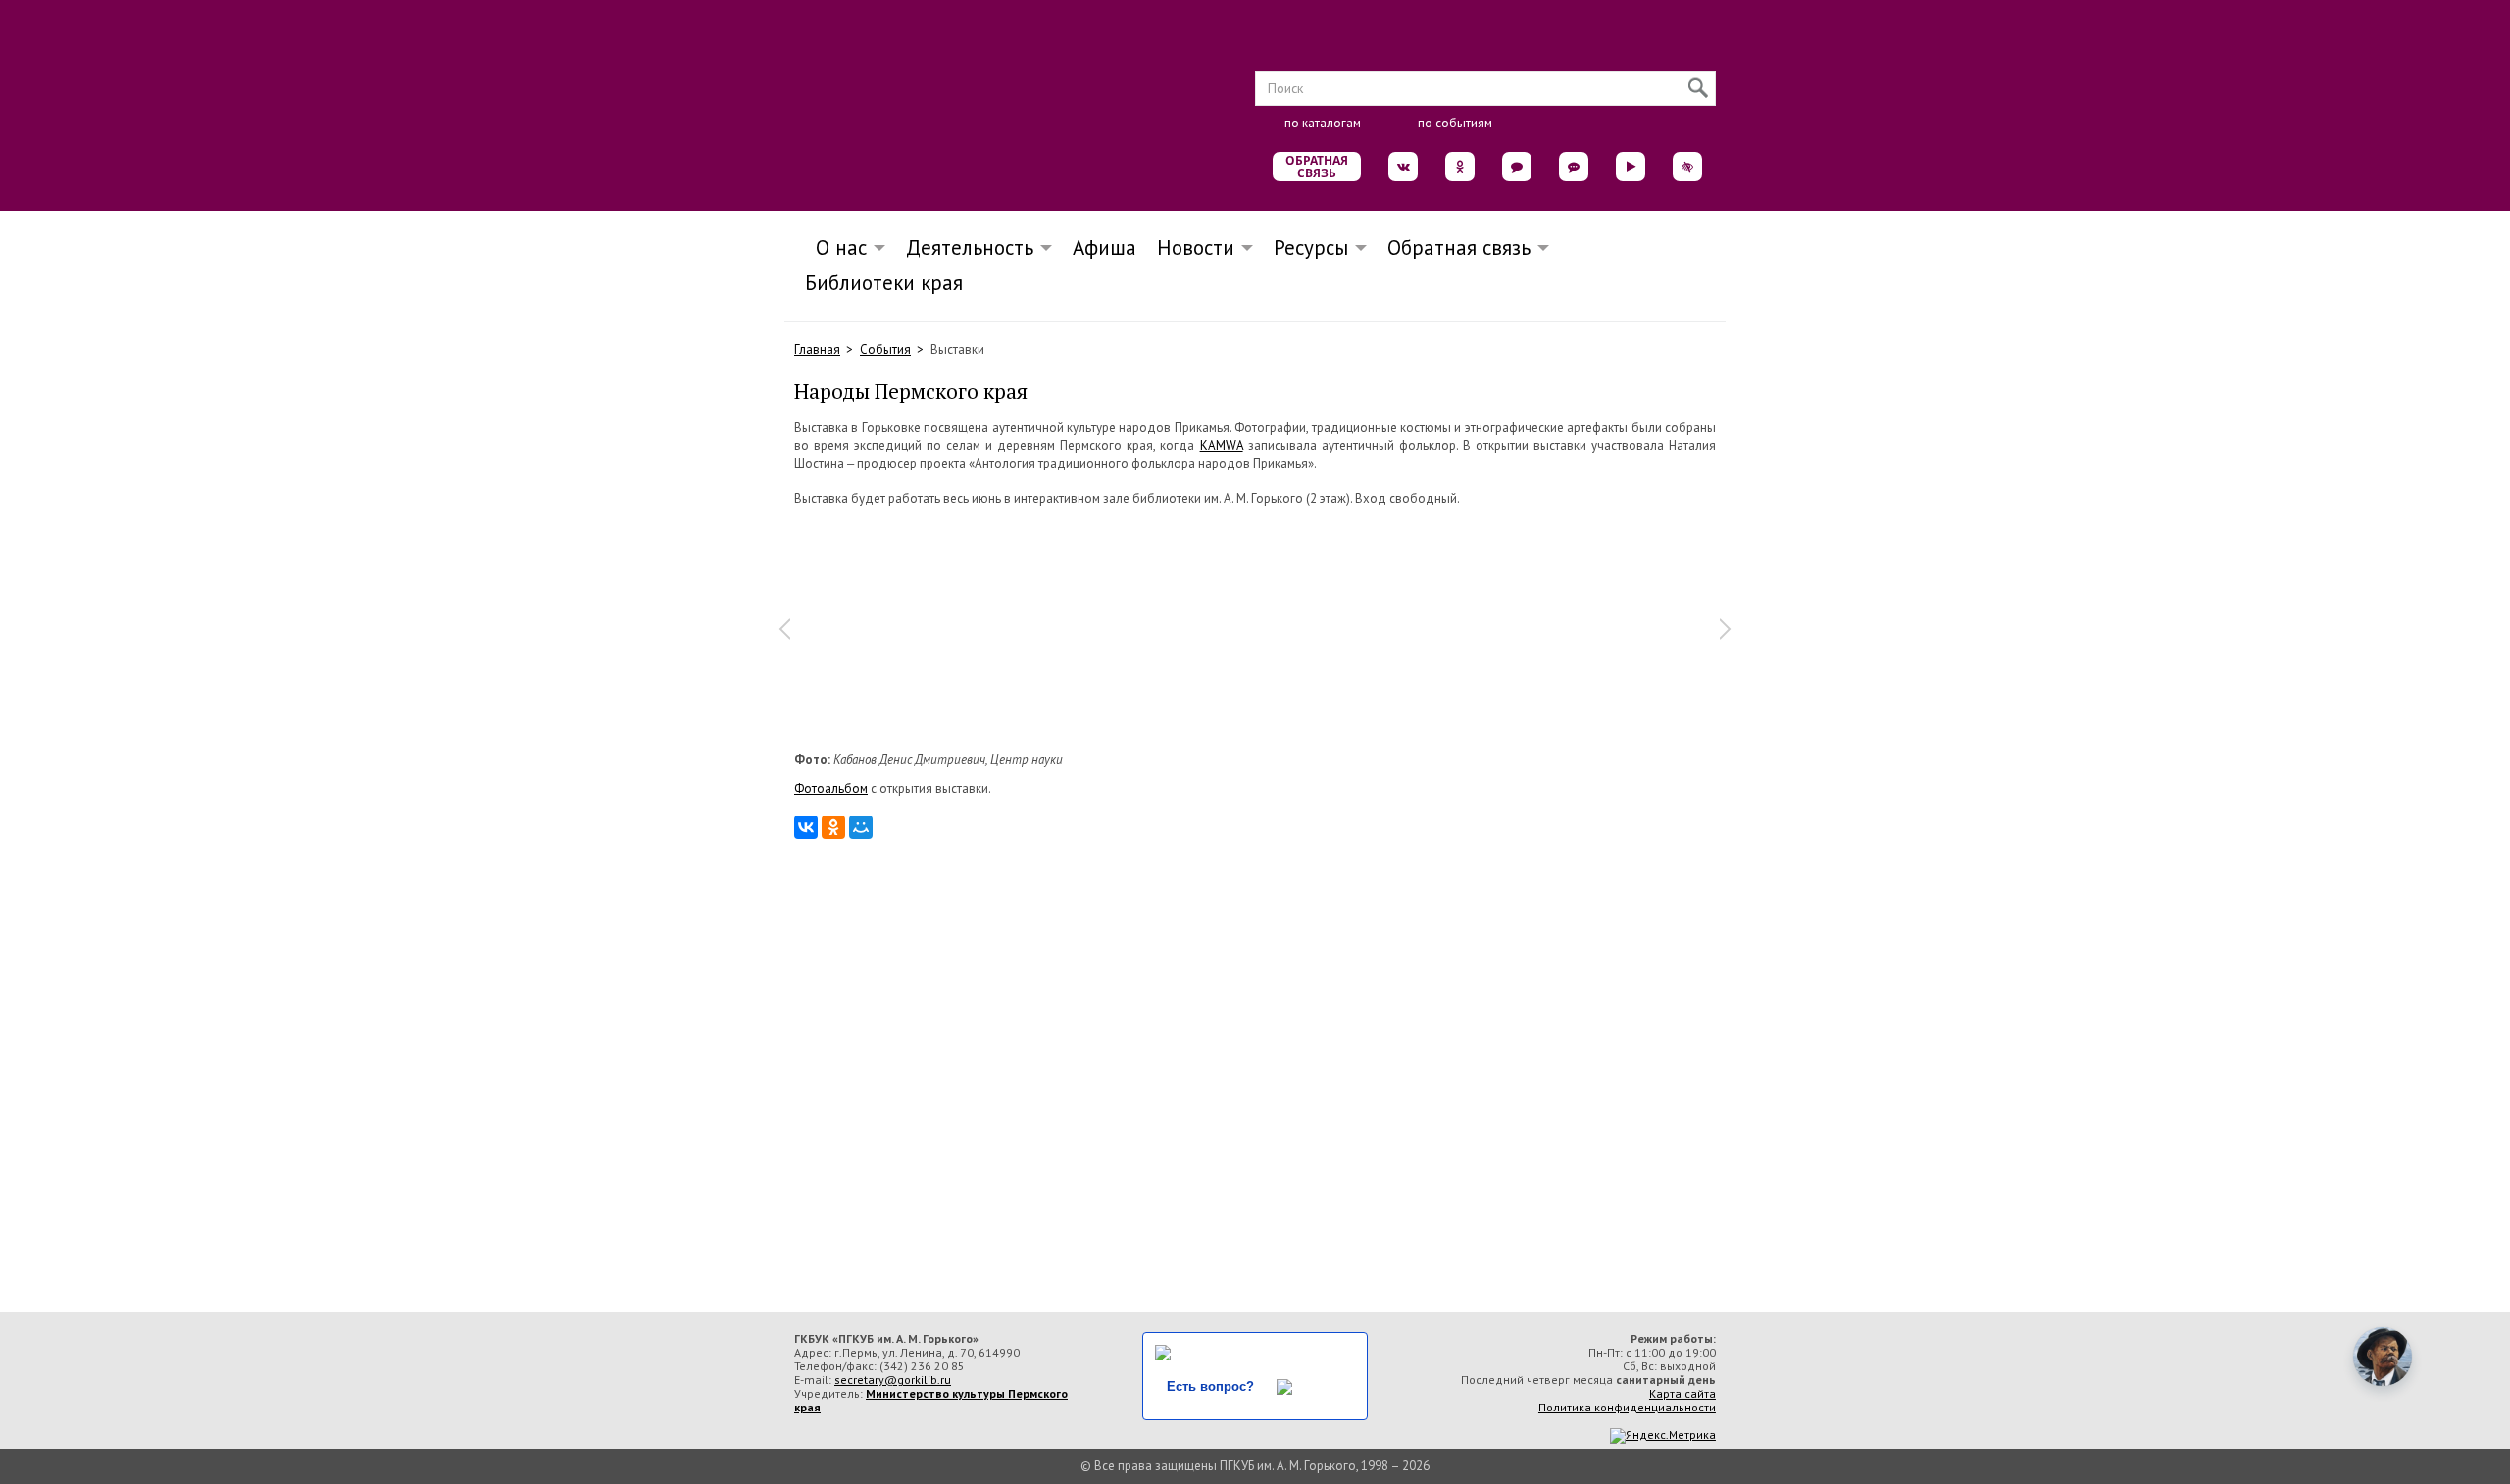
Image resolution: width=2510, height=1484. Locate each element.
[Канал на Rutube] (1631, 167)
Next (1726, 629)
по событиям (1455, 123)
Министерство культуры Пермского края (931, 1400)
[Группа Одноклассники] (1460, 167)
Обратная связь (1317, 167)
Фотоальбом (831, 789)
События (885, 349)
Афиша (1104, 247)
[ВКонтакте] (806, 827)
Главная (817, 349)
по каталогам (1323, 123)
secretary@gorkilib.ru (893, 1380)
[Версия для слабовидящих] (1687, 167)
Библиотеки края (884, 283)
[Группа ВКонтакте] (1403, 167)
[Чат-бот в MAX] (1574, 167)
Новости (1196, 247)
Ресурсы (1311, 247)
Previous (784, 629)
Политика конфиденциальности (1627, 1407)
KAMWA (1222, 445)
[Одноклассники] (833, 827)
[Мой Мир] (861, 827)
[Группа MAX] (1517, 167)
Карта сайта (1682, 1393)
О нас (835, 247)
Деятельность (970, 247)
